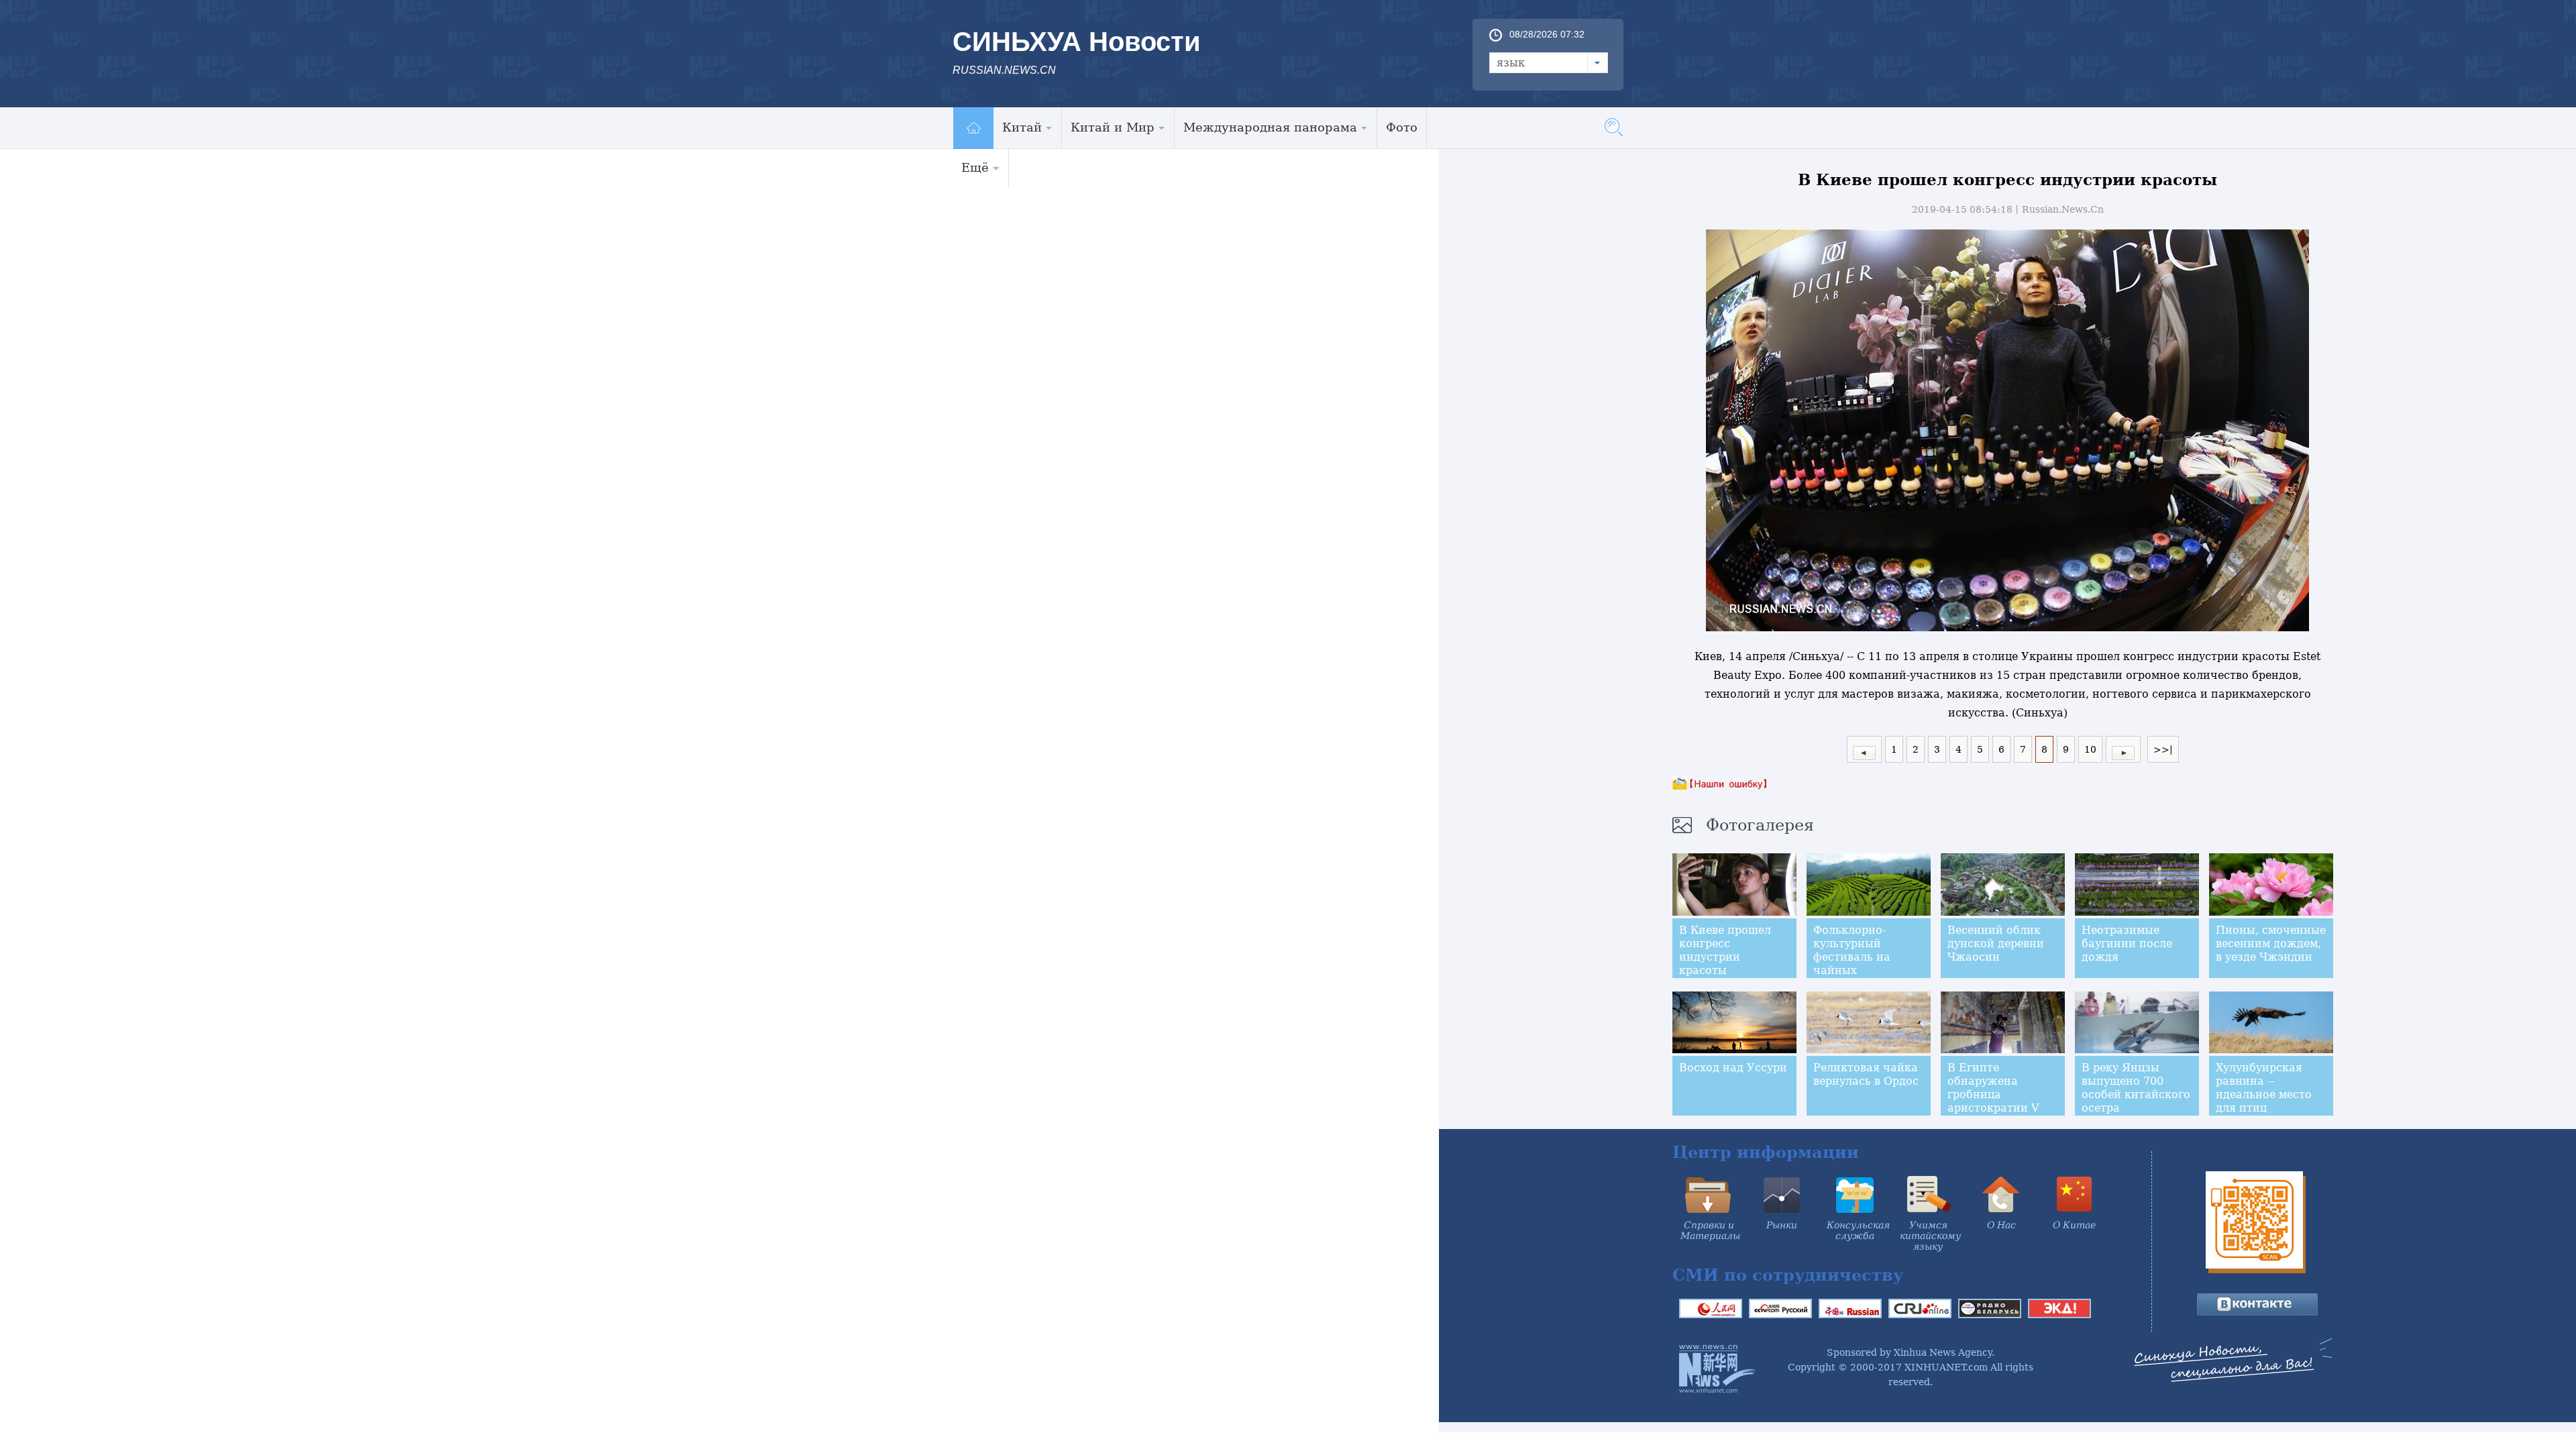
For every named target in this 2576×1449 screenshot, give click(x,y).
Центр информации (1766, 1152)
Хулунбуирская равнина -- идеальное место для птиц (2264, 1088)
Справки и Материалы (1710, 1230)
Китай (1022, 127)
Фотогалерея (1760, 825)
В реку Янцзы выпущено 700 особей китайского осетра (2136, 1088)
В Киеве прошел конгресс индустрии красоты (1725, 950)
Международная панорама (1270, 127)
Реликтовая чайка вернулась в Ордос (1866, 1074)
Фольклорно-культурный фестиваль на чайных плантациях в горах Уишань (1854, 964)
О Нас (2001, 1225)
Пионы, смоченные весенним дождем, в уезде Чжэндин (2271, 944)
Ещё (975, 167)
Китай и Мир (1113, 127)
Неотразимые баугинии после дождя (2127, 944)
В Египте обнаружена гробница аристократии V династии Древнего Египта (1996, 1101)
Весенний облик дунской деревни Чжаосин (1996, 944)
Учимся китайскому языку (1930, 1236)
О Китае (2074, 1225)
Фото (1402, 127)
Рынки (1782, 1225)
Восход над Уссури (1733, 1068)
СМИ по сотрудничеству (1788, 1275)
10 (2090, 749)
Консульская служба (1858, 1230)
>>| (2163, 749)
